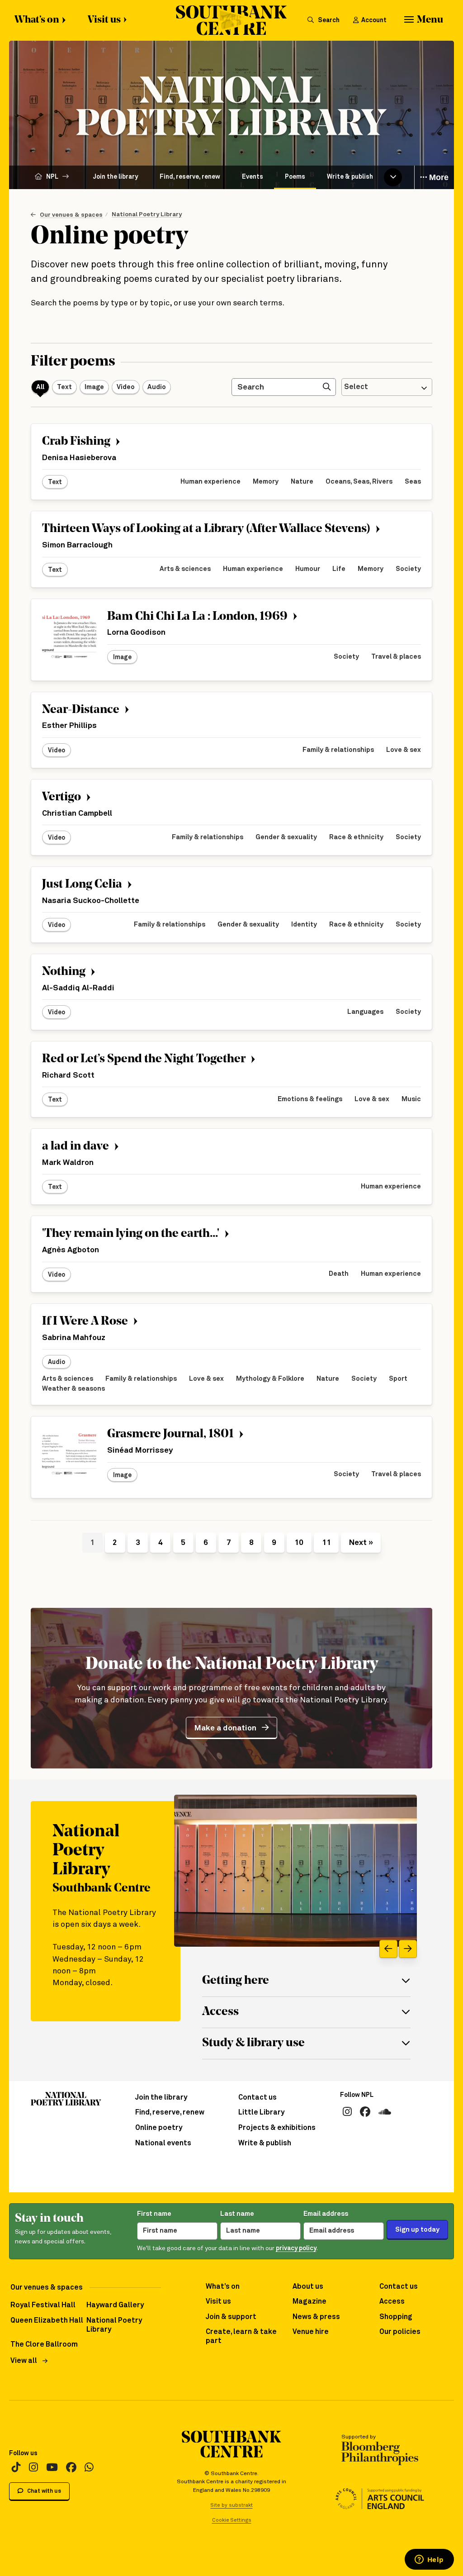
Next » (361, 1543)
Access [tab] (220, 2012)
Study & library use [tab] (253, 2043)
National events (163, 2143)
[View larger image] (295, 1871)
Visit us (104, 20)
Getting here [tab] (236, 1981)
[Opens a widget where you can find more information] (429, 2560)
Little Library (261, 2113)
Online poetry (159, 2128)
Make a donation (225, 1728)
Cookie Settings (232, 2520)
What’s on (37, 20)
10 (299, 1543)
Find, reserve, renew (190, 177)
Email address (326, 2214)
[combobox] (387, 387)
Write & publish (350, 177)
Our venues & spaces (71, 215)
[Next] (408, 1949)
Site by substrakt (232, 2505)
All (40, 387)
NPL (52, 177)
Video (126, 387)
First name (154, 2214)
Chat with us (43, 2491)
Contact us (257, 2098)
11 (326, 1543)
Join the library (116, 177)
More (438, 177)
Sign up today (417, 2230)
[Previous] (388, 1949)
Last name (237, 2214)
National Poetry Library (147, 214)
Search (328, 20)
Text (64, 387)
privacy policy (296, 2248)
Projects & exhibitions (277, 2128)
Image (94, 387)
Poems (295, 177)
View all (24, 2361)
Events (253, 177)
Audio (157, 387)
